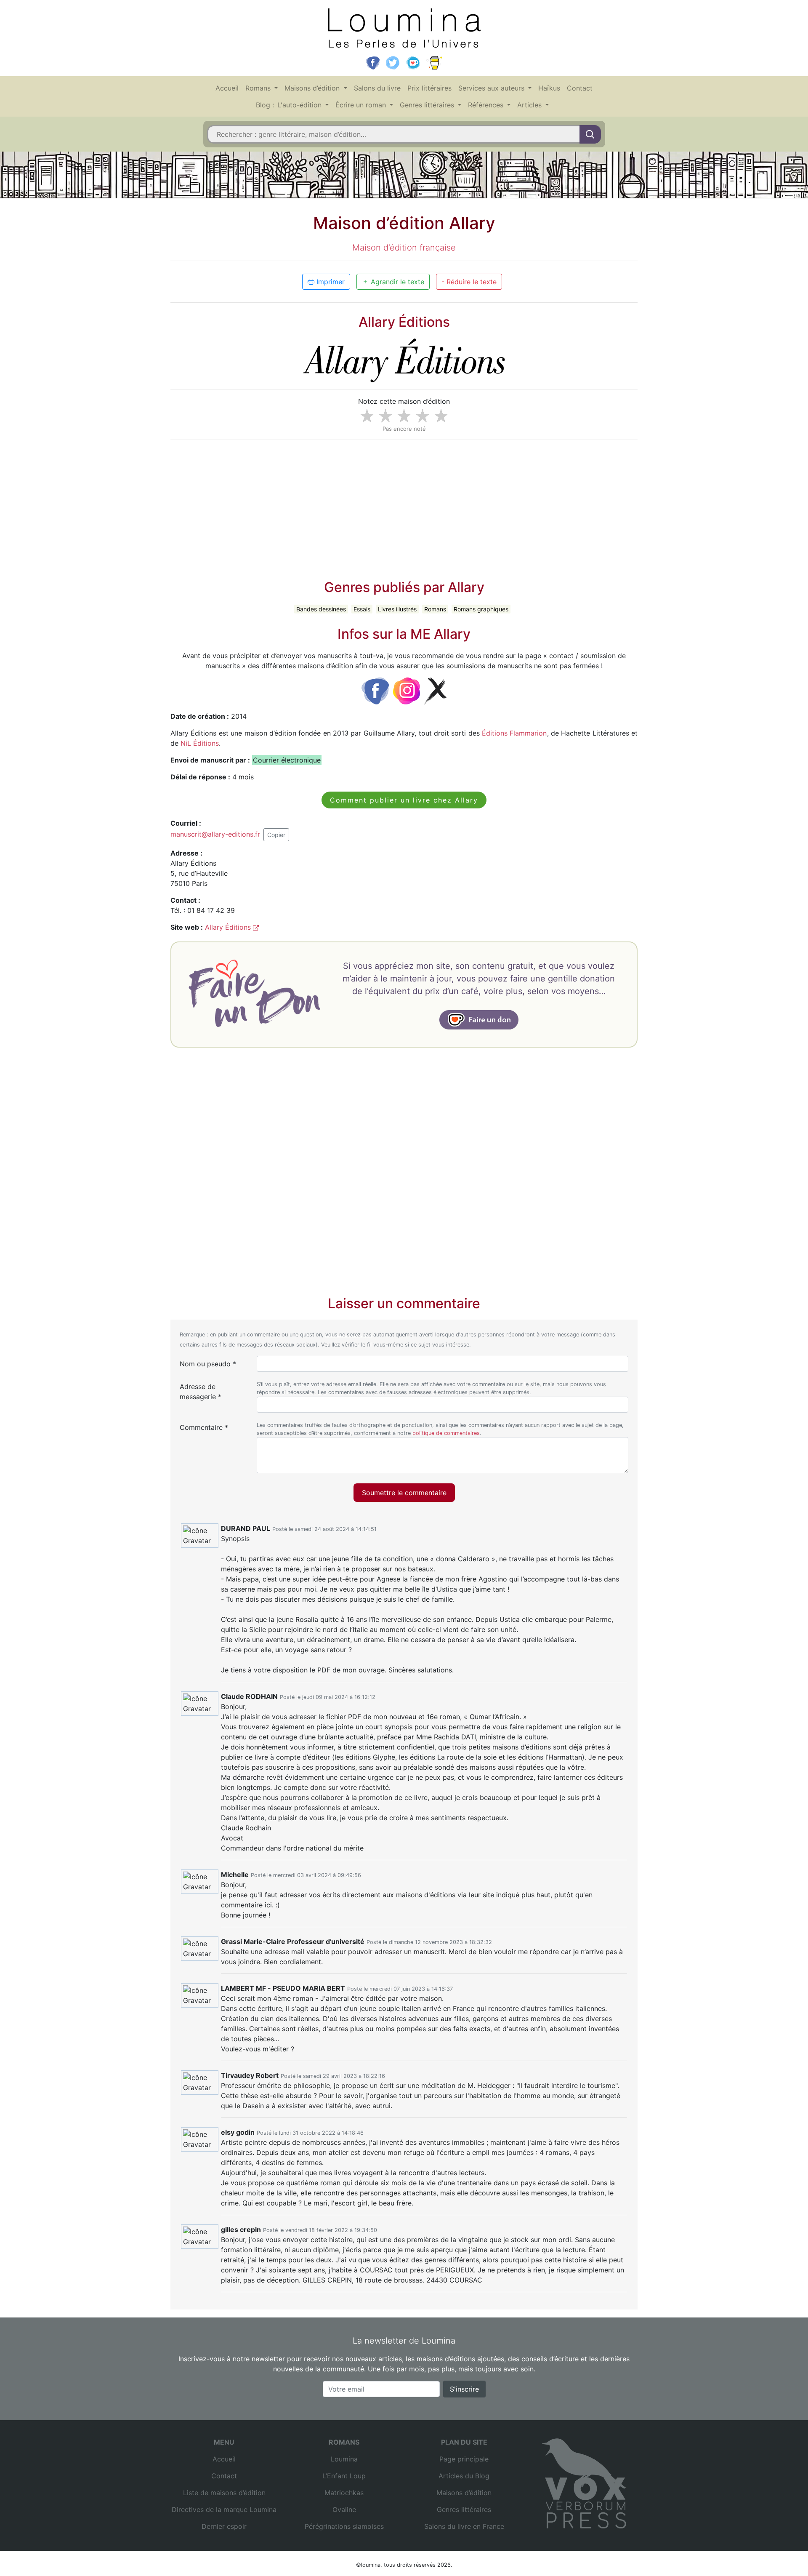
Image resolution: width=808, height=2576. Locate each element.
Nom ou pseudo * (208, 1364)
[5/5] (441, 416)
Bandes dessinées (321, 609)
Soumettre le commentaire (404, 1493)
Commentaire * (204, 1427)
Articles (530, 105)
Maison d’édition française (404, 248)
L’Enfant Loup (344, 2476)
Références (487, 105)
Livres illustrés (397, 609)
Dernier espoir (224, 2526)
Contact (580, 88)
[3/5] (404, 416)
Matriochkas (344, 2493)
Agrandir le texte (396, 282)
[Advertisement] (404, 506)
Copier (276, 835)
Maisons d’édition (313, 88)
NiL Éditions (200, 743)
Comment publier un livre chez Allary (404, 800)
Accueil (227, 88)
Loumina (344, 2459)
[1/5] (367, 416)
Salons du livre (377, 88)
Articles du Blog (464, 2476)
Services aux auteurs (492, 88)
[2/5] (385, 416)
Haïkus (549, 88)
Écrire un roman (362, 105)
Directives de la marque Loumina (224, 2509)
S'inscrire (464, 2389)
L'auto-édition (300, 105)
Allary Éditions (229, 927)
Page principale (464, 2459)
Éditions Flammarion (514, 733)
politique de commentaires (446, 1433)
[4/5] (423, 416)
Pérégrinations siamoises (344, 2526)
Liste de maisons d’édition (224, 2493)
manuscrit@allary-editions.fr (215, 834)
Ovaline (344, 2509)
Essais (362, 609)
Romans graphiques (481, 609)
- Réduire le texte (469, 282)
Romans (259, 88)
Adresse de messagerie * (201, 1392)
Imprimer (330, 282)
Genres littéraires (428, 105)
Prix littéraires (429, 88)
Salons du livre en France (464, 2526)
